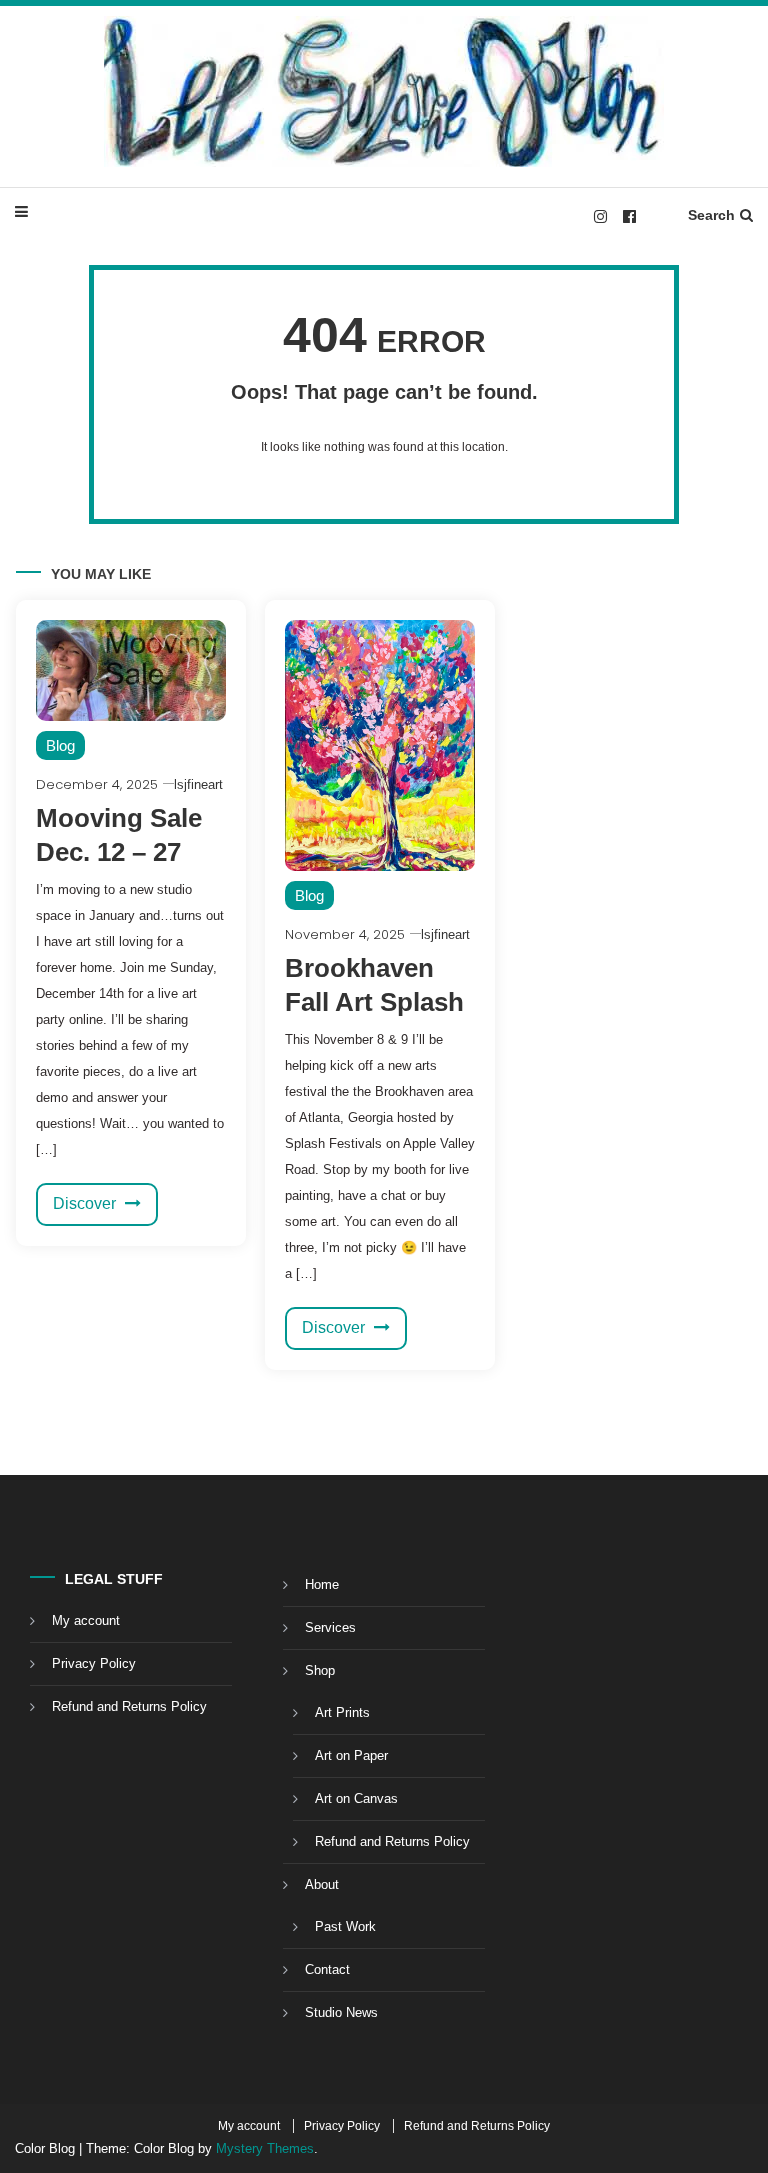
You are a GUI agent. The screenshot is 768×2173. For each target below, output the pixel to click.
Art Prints (342, 1712)
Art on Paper (351, 1755)
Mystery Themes (265, 2148)
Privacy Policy (94, 1663)
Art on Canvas (356, 1798)
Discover (86, 1203)
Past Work (345, 1926)
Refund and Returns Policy (129, 1706)
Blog (60, 745)
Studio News (341, 2012)
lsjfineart (198, 784)
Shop (320, 1670)
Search (711, 215)
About (322, 1884)
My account (86, 1620)
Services (330, 1627)
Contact (327, 1969)
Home (322, 1584)
